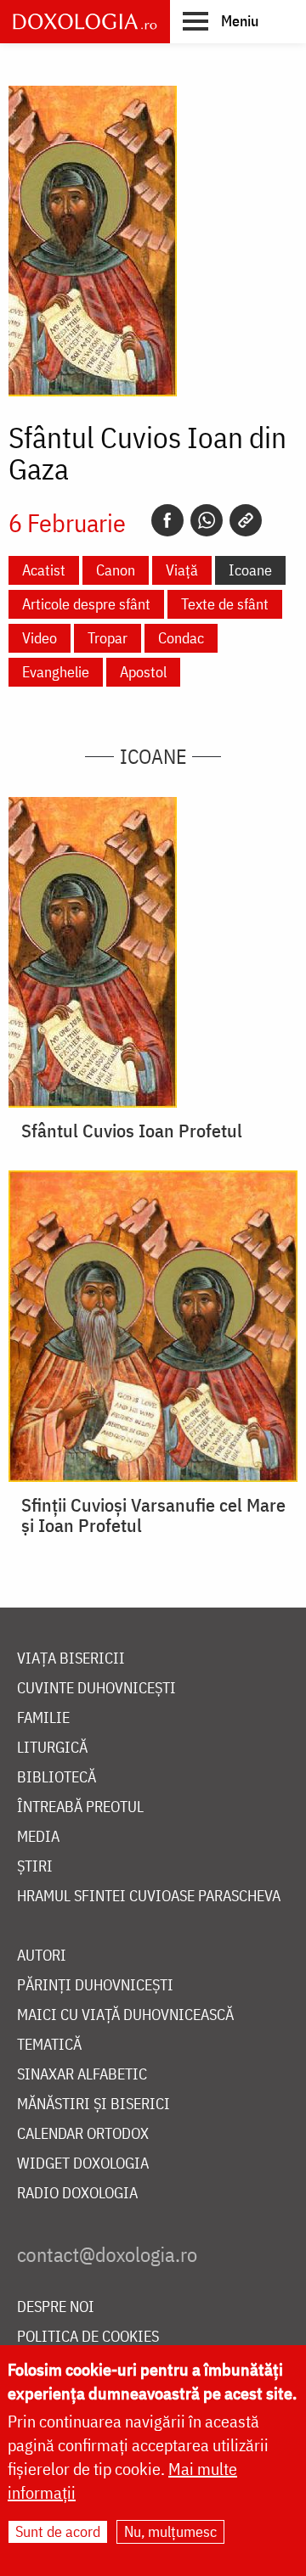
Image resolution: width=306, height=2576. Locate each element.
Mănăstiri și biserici (93, 2105)
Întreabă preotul (80, 1807)
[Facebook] (167, 520)
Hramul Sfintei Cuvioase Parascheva (149, 1897)
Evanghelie (56, 672)
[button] (221, 20)
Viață (182, 570)
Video (40, 638)
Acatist (44, 570)
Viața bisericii (71, 1659)
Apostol (143, 672)
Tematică (49, 2045)
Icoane (250, 570)
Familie (43, 1718)
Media (38, 1837)
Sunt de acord (58, 2531)
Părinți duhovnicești (95, 1986)
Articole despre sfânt (86, 604)
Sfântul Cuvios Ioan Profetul (132, 1131)
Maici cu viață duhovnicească (125, 2015)
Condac (181, 638)
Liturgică (52, 1748)
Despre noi (56, 2307)
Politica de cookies (88, 2337)
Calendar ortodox (83, 2134)
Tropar (108, 638)
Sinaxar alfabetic (82, 2075)
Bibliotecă (57, 1778)
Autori (42, 1956)
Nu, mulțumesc (170, 2531)
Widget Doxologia (83, 2164)
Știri (35, 1867)
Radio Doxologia (77, 2194)
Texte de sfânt (225, 604)
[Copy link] (246, 520)
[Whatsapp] (207, 520)
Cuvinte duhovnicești (96, 1689)
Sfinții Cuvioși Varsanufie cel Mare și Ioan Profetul (153, 1515)
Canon (116, 570)
